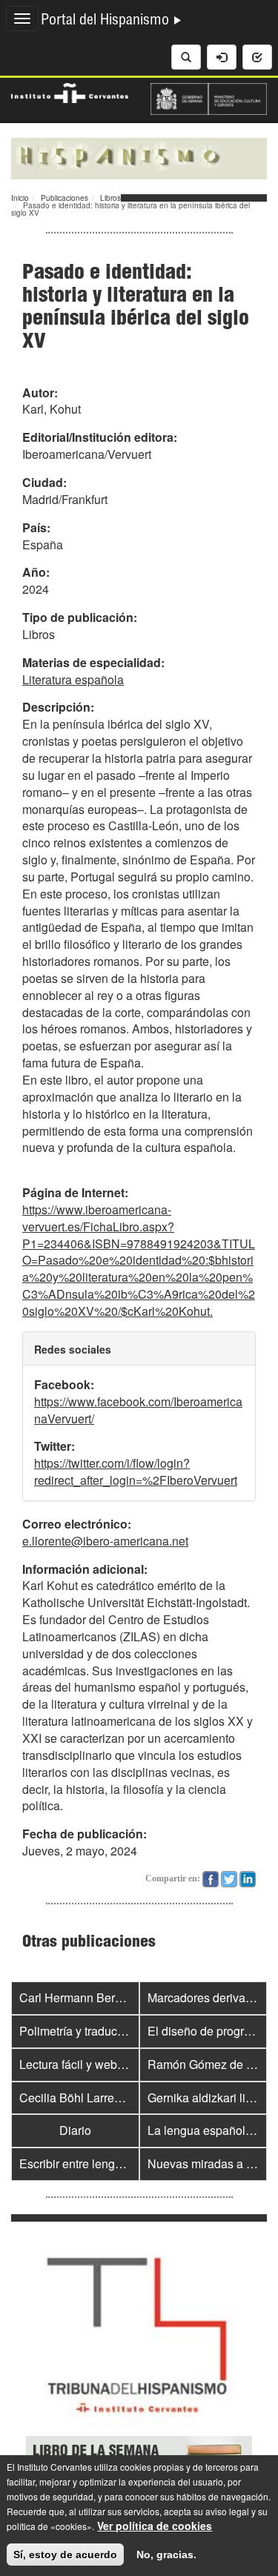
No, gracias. (166, 2555)
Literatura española (73, 679)
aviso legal (227, 2511)
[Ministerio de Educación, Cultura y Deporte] (209, 97)
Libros (110, 198)
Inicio (20, 198)
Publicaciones (64, 198)
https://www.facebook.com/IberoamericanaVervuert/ (138, 1410)
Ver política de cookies (155, 2526)
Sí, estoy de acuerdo (65, 2555)
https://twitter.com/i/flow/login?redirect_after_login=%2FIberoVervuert (136, 1471)
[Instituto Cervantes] (70, 91)
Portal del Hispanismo (107, 21)
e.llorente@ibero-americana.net (105, 1541)
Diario (75, 2130)
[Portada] (139, 157)
